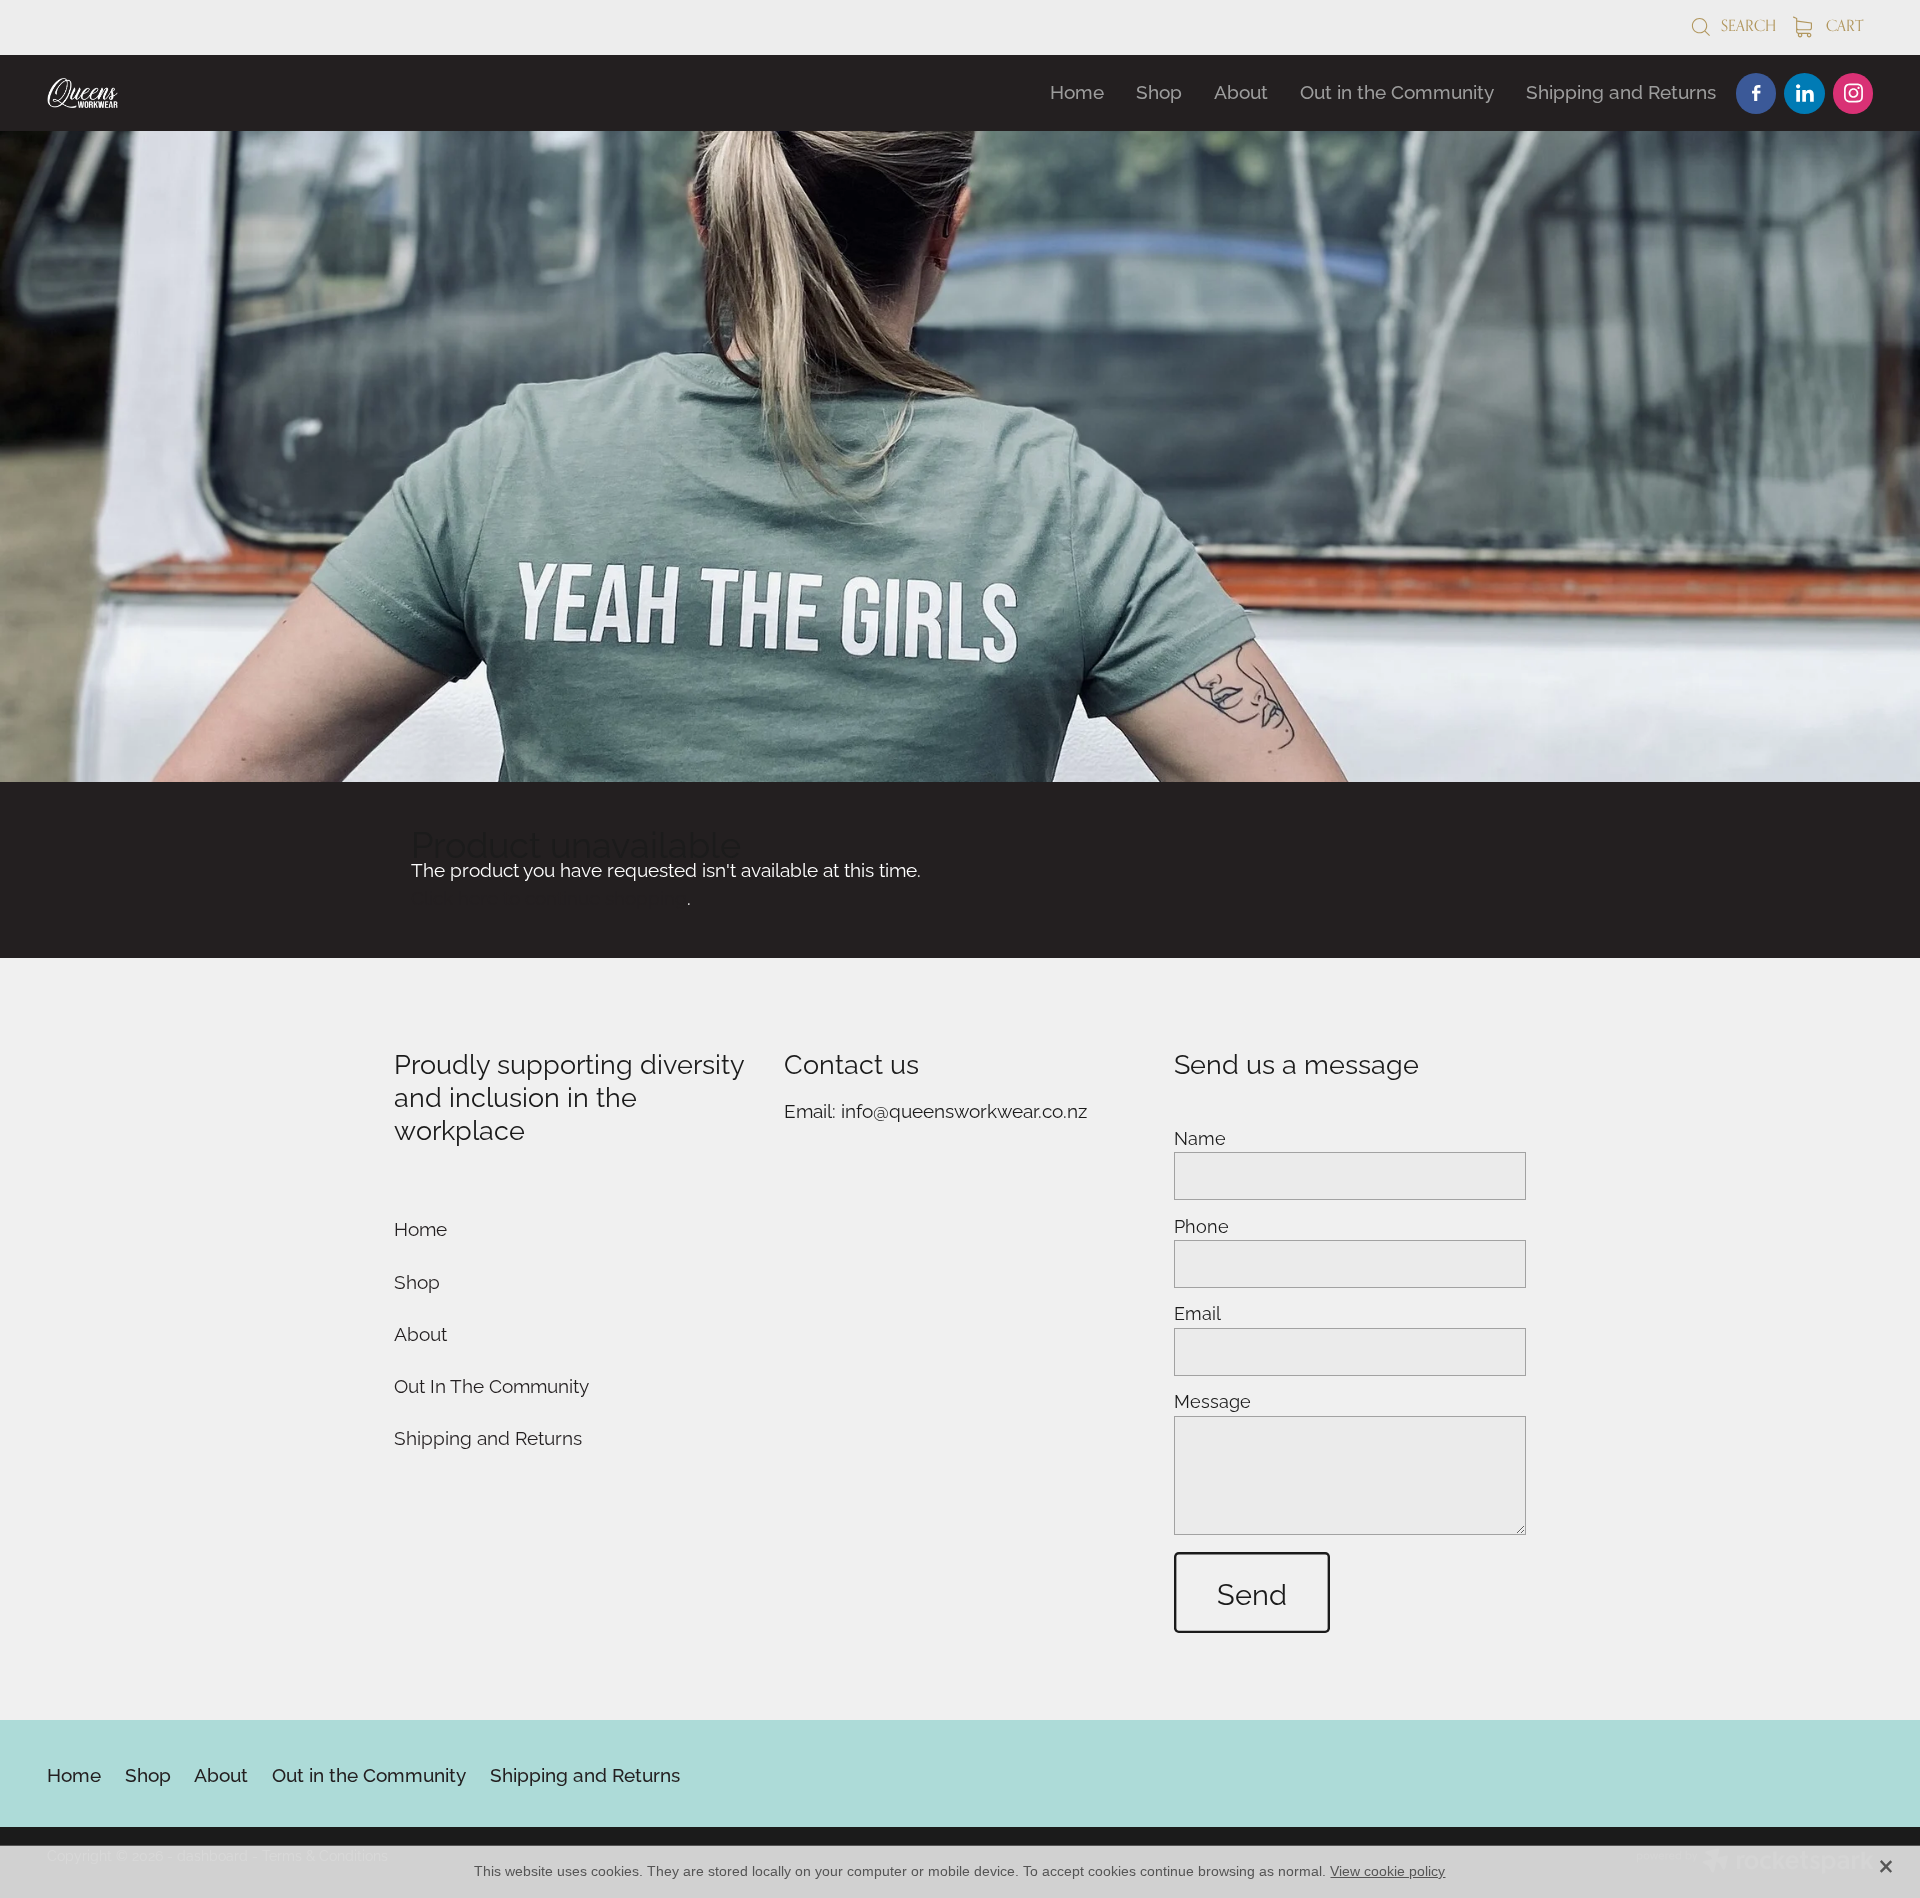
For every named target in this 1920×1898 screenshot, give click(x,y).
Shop (1159, 90)
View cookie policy (1387, 1871)
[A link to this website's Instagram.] (1853, 93)
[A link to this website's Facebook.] (1756, 93)
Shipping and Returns (1621, 90)
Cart (1842, 25)
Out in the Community (1397, 90)
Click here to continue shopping (549, 896)
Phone (1201, 1226)
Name (1200, 1138)
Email (1197, 1313)
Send (1252, 1592)
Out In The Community (491, 1384)
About (1241, 90)
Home (1077, 90)
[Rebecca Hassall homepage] (229, 93)
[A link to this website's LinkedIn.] (1804, 93)
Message (1212, 1401)
